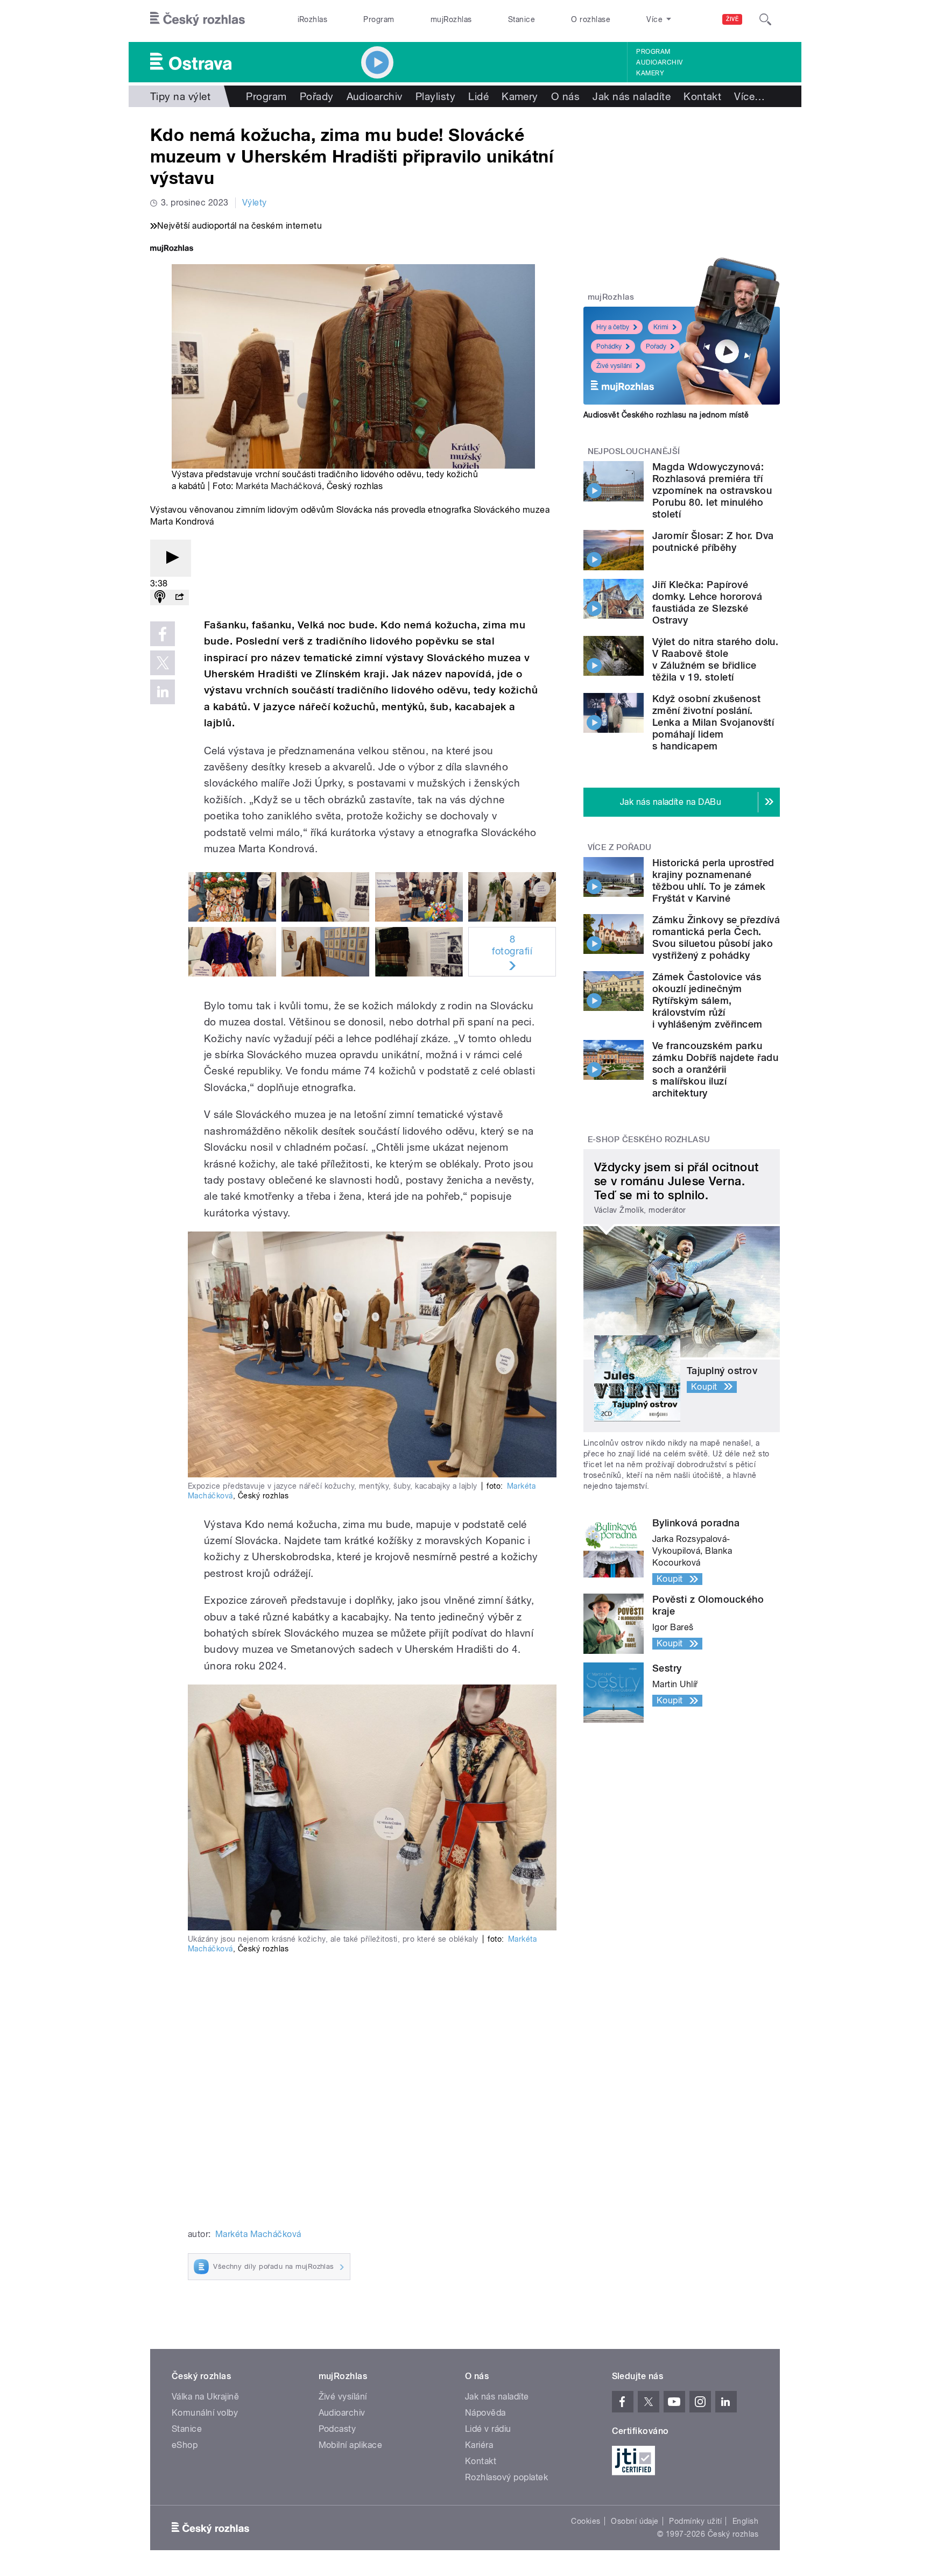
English (745, 2521)
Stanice (522, 19)
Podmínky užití (695, 2521)
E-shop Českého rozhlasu (649, 1140)
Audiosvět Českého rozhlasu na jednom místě (666, 415)
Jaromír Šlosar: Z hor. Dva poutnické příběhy (713, 542)
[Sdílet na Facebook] (163, 634)
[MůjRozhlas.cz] (172, 249)
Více (749, 96)
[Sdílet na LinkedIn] (163, 692)
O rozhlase (591, 19)
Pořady (317, 96)
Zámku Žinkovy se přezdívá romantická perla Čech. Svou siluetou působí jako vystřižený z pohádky (716, 937)
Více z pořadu (620, 847)
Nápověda (485, 2413)
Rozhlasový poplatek (506, 2477)
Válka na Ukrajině (205, 2397)
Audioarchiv (659, 62)
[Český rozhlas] (198, 19)
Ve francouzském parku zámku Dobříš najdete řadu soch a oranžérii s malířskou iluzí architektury (715, 1069)
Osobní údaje (635, 2521)
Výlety (255, 203)
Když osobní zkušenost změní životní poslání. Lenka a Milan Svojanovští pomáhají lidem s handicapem (713, 722)
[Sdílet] (179, 597)
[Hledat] (765, 19)
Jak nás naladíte (632, 96)
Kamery (650, 73)
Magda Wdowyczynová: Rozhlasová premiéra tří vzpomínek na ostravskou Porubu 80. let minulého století (712, 490)
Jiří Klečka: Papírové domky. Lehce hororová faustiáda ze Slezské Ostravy (707, 602)
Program (379, 19)
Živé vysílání (614, 366)
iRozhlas (313, 19)
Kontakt (702, 96)
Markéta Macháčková (279, 486)
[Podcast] (160, 597)
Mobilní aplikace (351, 2445)
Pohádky (609, 346)
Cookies (586, 2521)
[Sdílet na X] (163, 663)
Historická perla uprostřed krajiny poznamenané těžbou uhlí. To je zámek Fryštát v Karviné (713, 880)
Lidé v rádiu (488, 2429)
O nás (565, 96)
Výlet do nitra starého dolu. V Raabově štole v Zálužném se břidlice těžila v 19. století (715, 659)
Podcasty (337, 2429)
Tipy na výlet (180, 96)
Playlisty (435, 96)
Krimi (661, 327)
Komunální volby (205, 2413)
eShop (185, 2445)
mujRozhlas (451, 19)
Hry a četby (613, 327)
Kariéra (479, 2445)
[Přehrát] (171, 558)
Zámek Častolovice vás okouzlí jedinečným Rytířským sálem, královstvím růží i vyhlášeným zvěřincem (707, 1000)
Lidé (478, 96)
